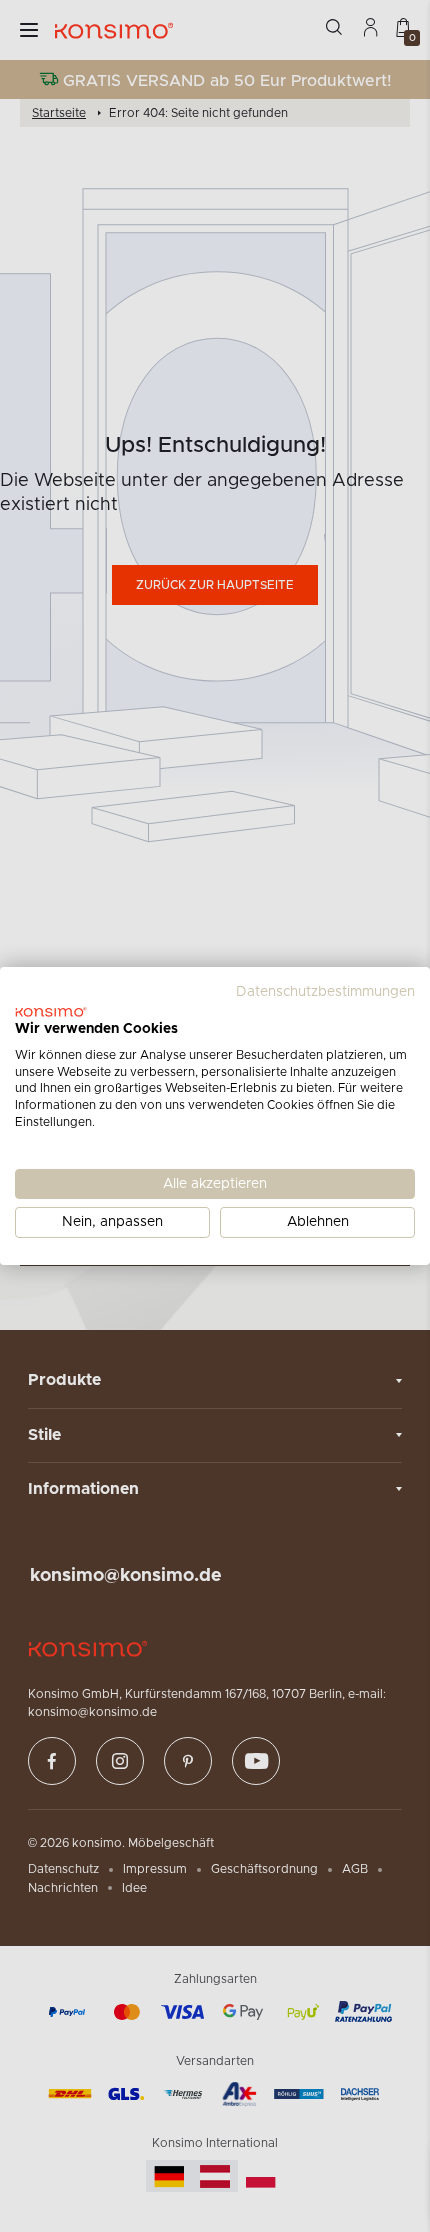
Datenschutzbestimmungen (325, 992)
